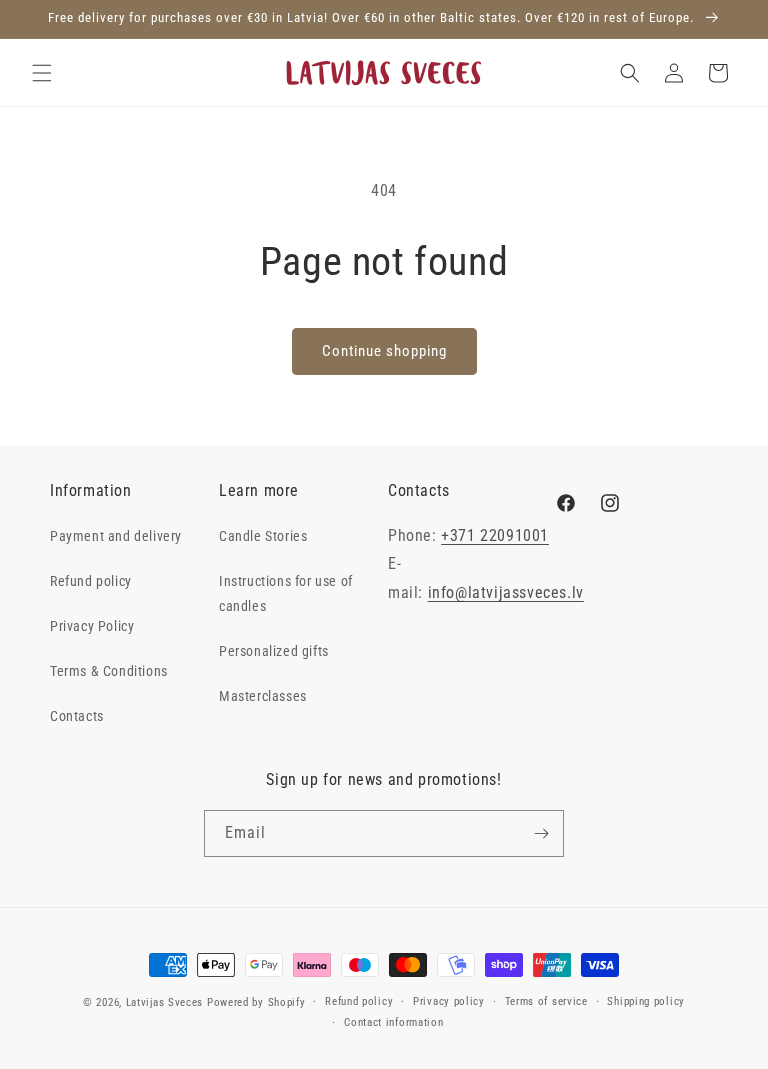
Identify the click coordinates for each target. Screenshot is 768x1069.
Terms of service (546, 1001)
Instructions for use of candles (286, 593)
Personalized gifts (274, 651)
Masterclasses (263, 696)
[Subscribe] (541, 833)
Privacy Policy (92, 626)
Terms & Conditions (109, 671)
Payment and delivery (116, 536)
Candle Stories (263, 536)
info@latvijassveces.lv (506, 592)
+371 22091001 (495, 535)
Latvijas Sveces (165, 1002)
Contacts (77, 716)
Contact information (393, 1022)
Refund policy (91, 581)
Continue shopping (384, 351)
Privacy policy (449, 1001)
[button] (42, 73)
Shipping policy (646, 1001)
